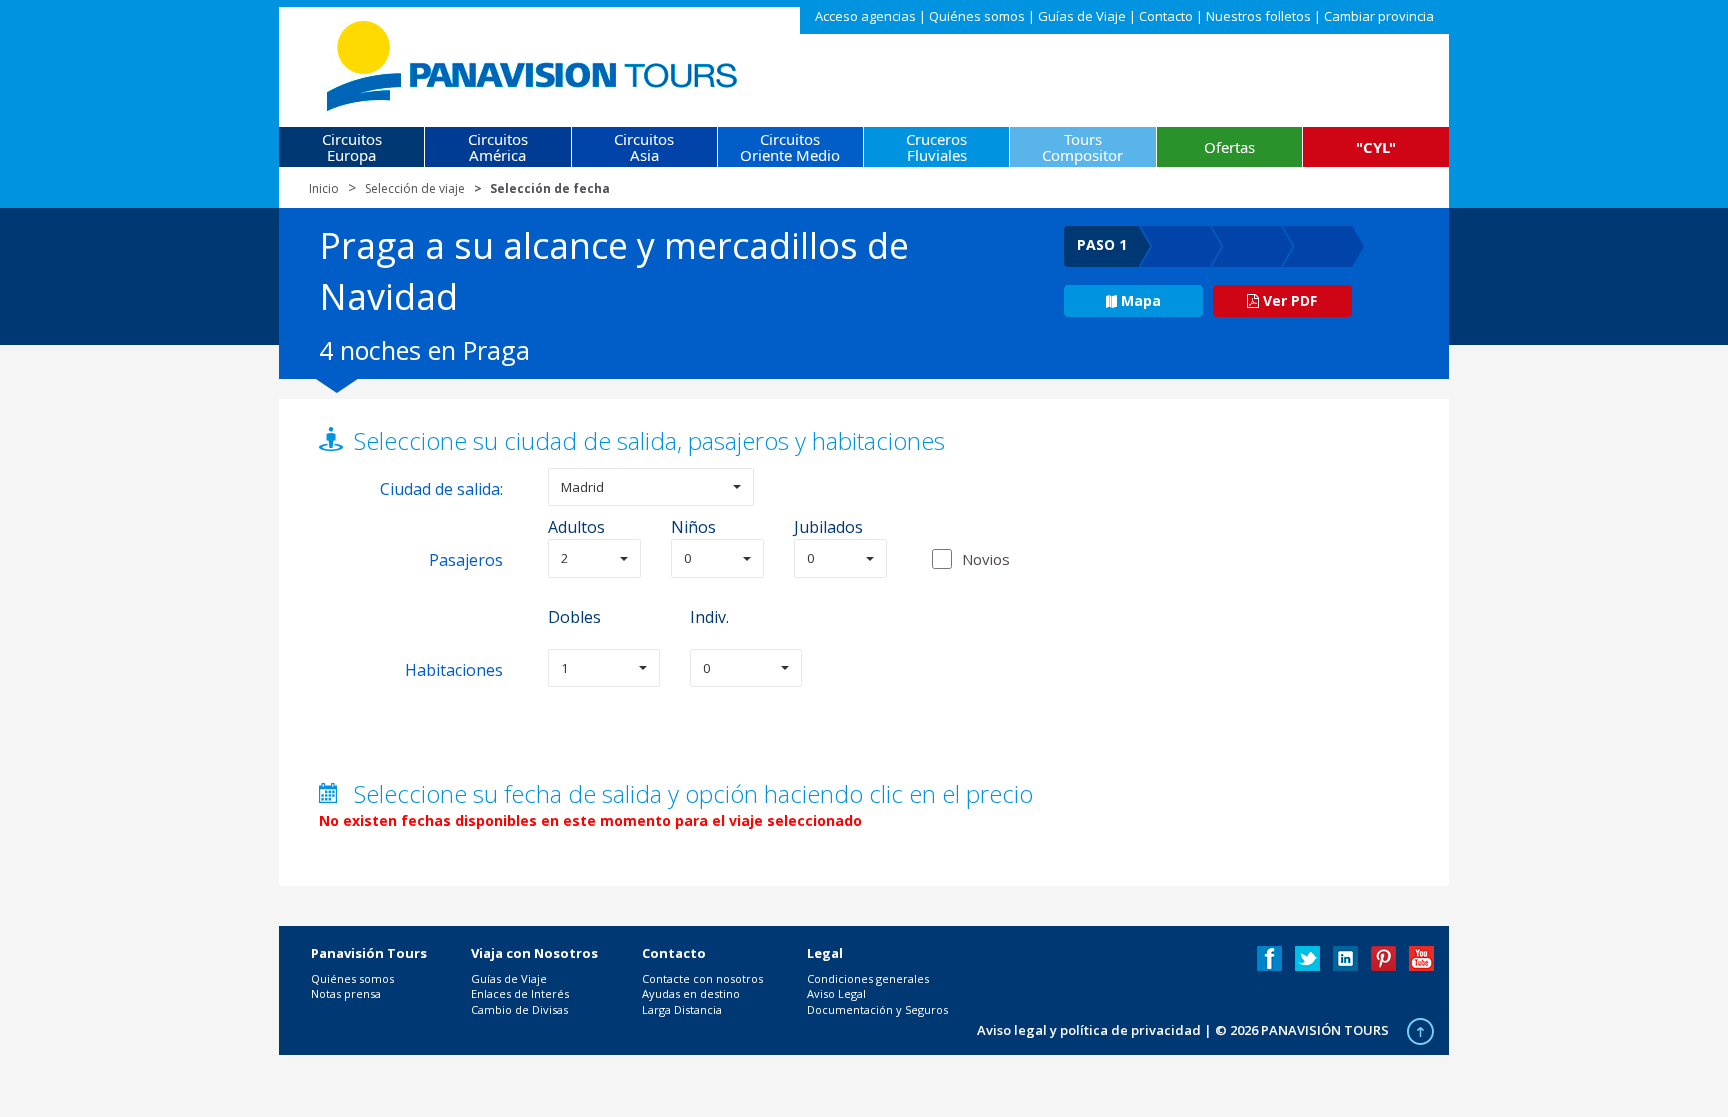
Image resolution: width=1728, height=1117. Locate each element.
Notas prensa (346, 993)
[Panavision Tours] (533, 61)
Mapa (1141, 300)
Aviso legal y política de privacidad (1089, 1030)
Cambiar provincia (1379, 16)
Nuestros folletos (1258, 16)
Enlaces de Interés (520, 993)
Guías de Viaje (1082, 16)
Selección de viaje (415, 188)
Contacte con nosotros (702, 978)
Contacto (1166, 16)
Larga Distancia (682, 1009)
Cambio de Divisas (519, 1009)
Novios (986, 559)
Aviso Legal (836, 993)
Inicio (324, 188)
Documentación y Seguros (877, 1009)
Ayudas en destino (691, 993)
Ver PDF (1288, 300)
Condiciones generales (868, 978)
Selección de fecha (550, 188)
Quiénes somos (977, 16)
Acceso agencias (865, 16)
